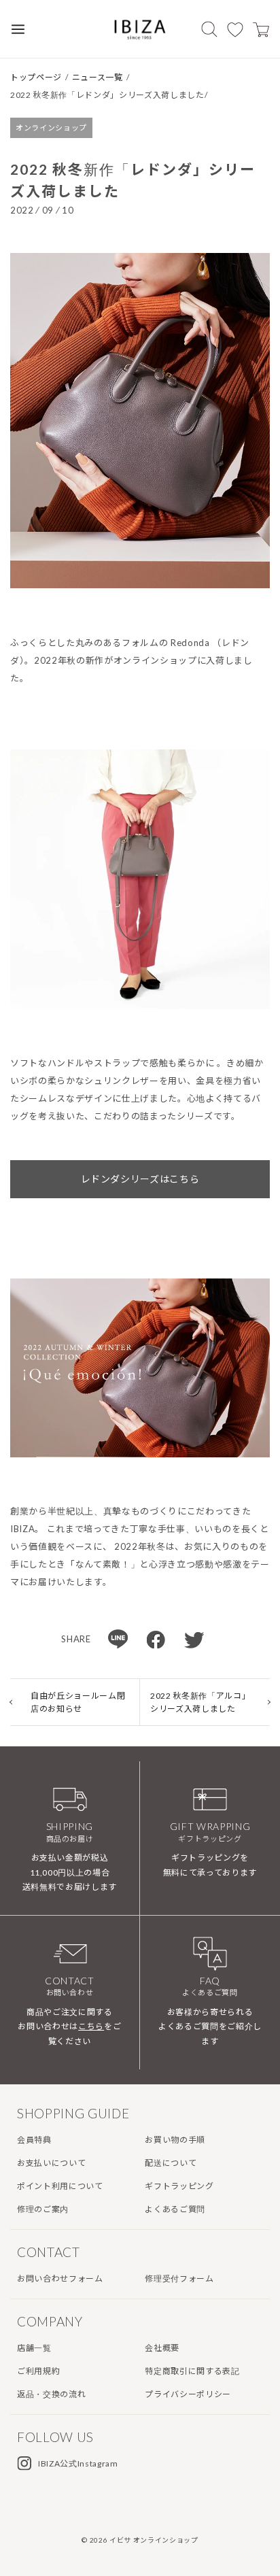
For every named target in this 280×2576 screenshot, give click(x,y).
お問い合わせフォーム (60, 2278)
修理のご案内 (43, 2209)
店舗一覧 (34, 2348)
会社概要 (162, 2348)
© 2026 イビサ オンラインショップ (140, 2540)
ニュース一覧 (98, 77)
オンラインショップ (51, 128)
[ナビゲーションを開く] (18, 29)
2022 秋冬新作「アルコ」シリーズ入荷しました (198, 1702)
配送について (171, 2163)
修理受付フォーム (179, 2278)
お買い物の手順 (175, 2140)
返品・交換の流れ (51, 2394)
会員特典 (34, 2140)
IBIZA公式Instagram (78, 2463)
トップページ (36, 77)
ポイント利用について (60, 2186)
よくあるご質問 (175, 2209)
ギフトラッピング (179, 2186)
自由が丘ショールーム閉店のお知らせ (78, 1702)
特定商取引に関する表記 (192, 2371)
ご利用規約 (38, 2371)
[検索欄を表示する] (209, 29)
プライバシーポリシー (188, 2394)
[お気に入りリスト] (235, 29)
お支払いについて (51, 2163)
